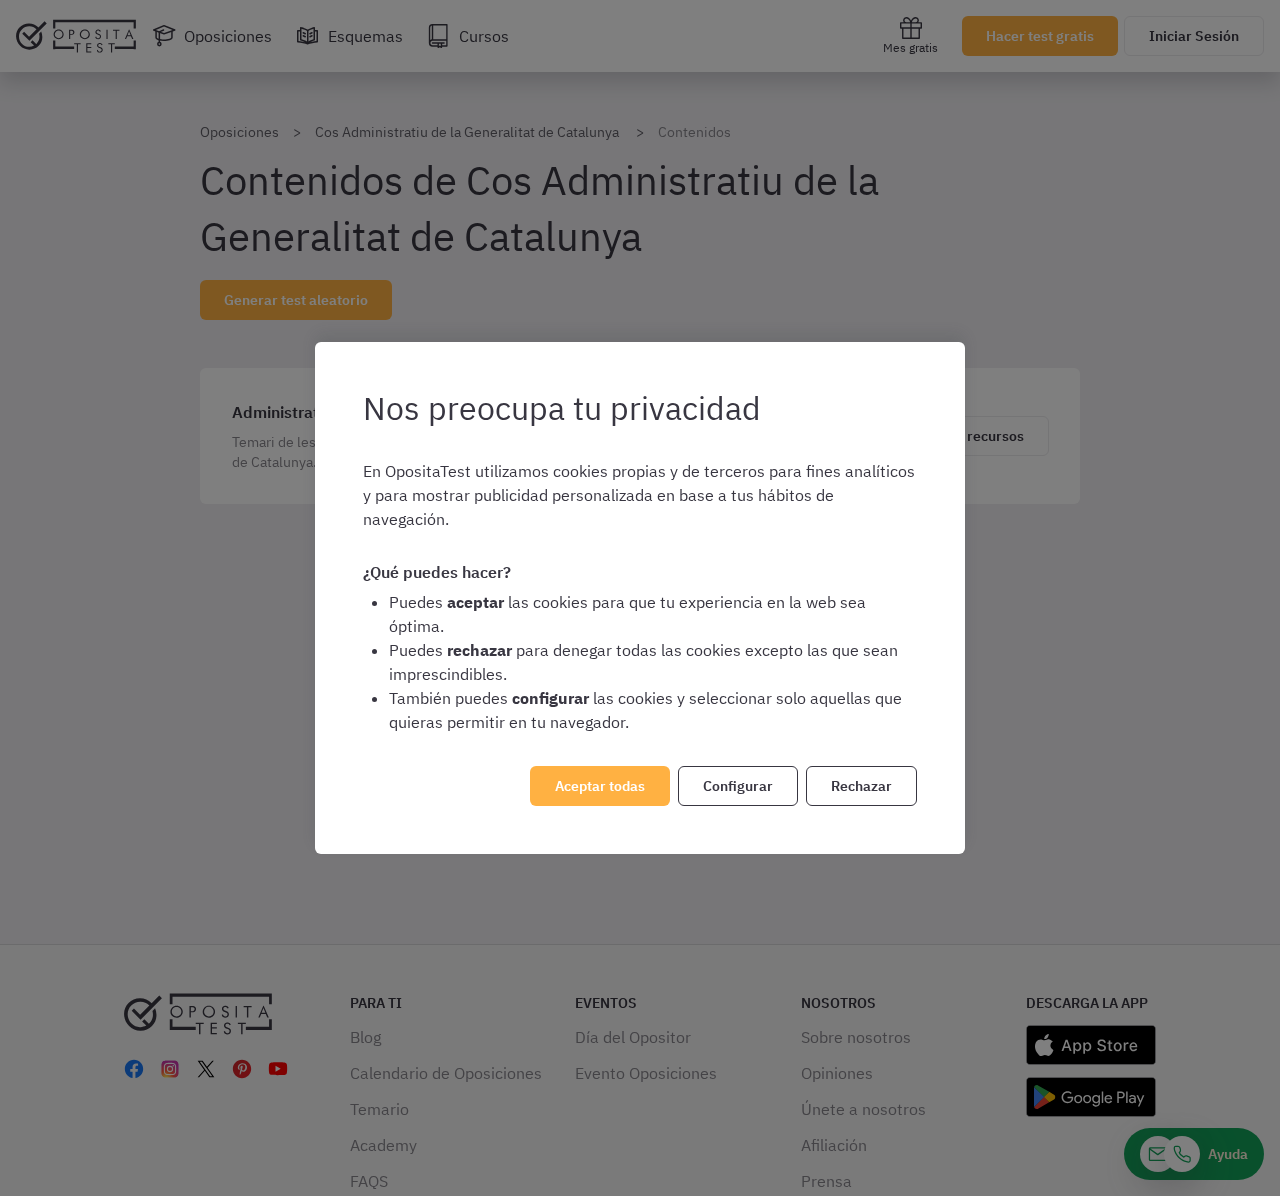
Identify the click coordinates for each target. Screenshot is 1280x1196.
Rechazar (861, 786)
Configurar (738, 786)
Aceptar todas (600, 786)
